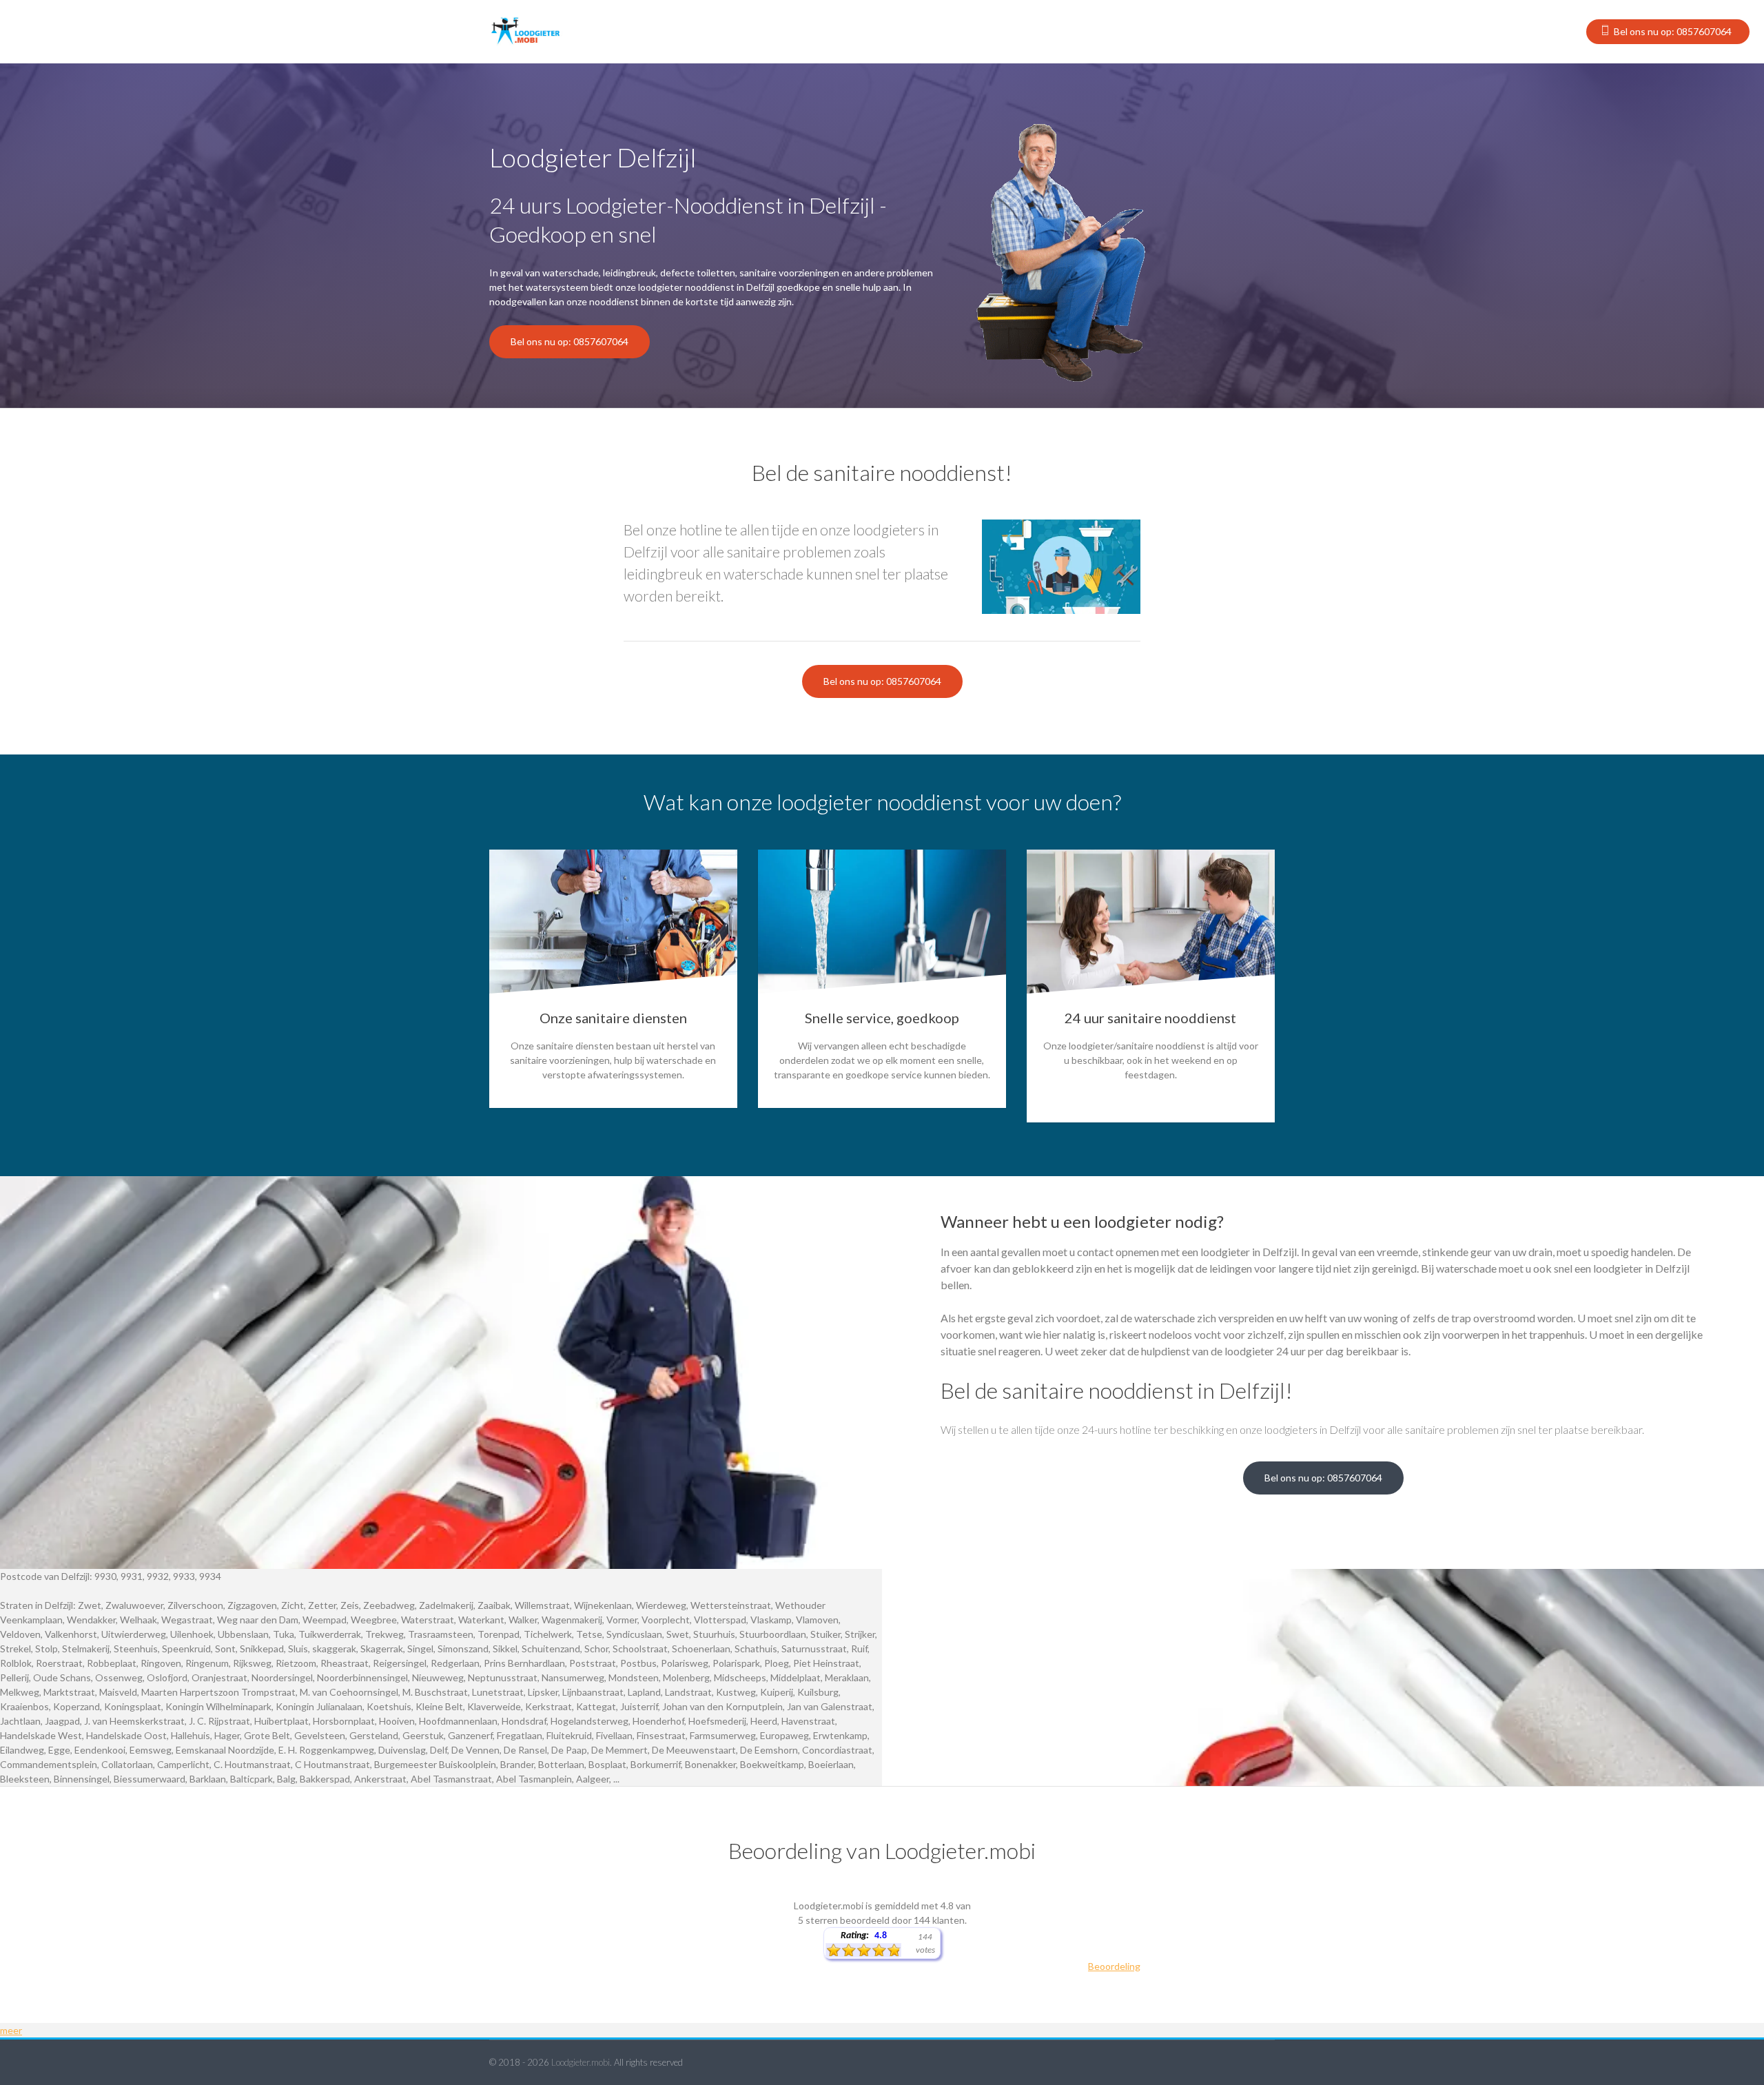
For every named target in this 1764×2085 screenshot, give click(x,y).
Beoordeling (1114, 1966)
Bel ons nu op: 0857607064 (1673, 31)
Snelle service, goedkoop (882, 1018)
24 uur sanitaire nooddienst (1150, 1018)
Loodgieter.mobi (581, 2062)
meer (11, 2030)
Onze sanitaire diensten (613, 1018)
